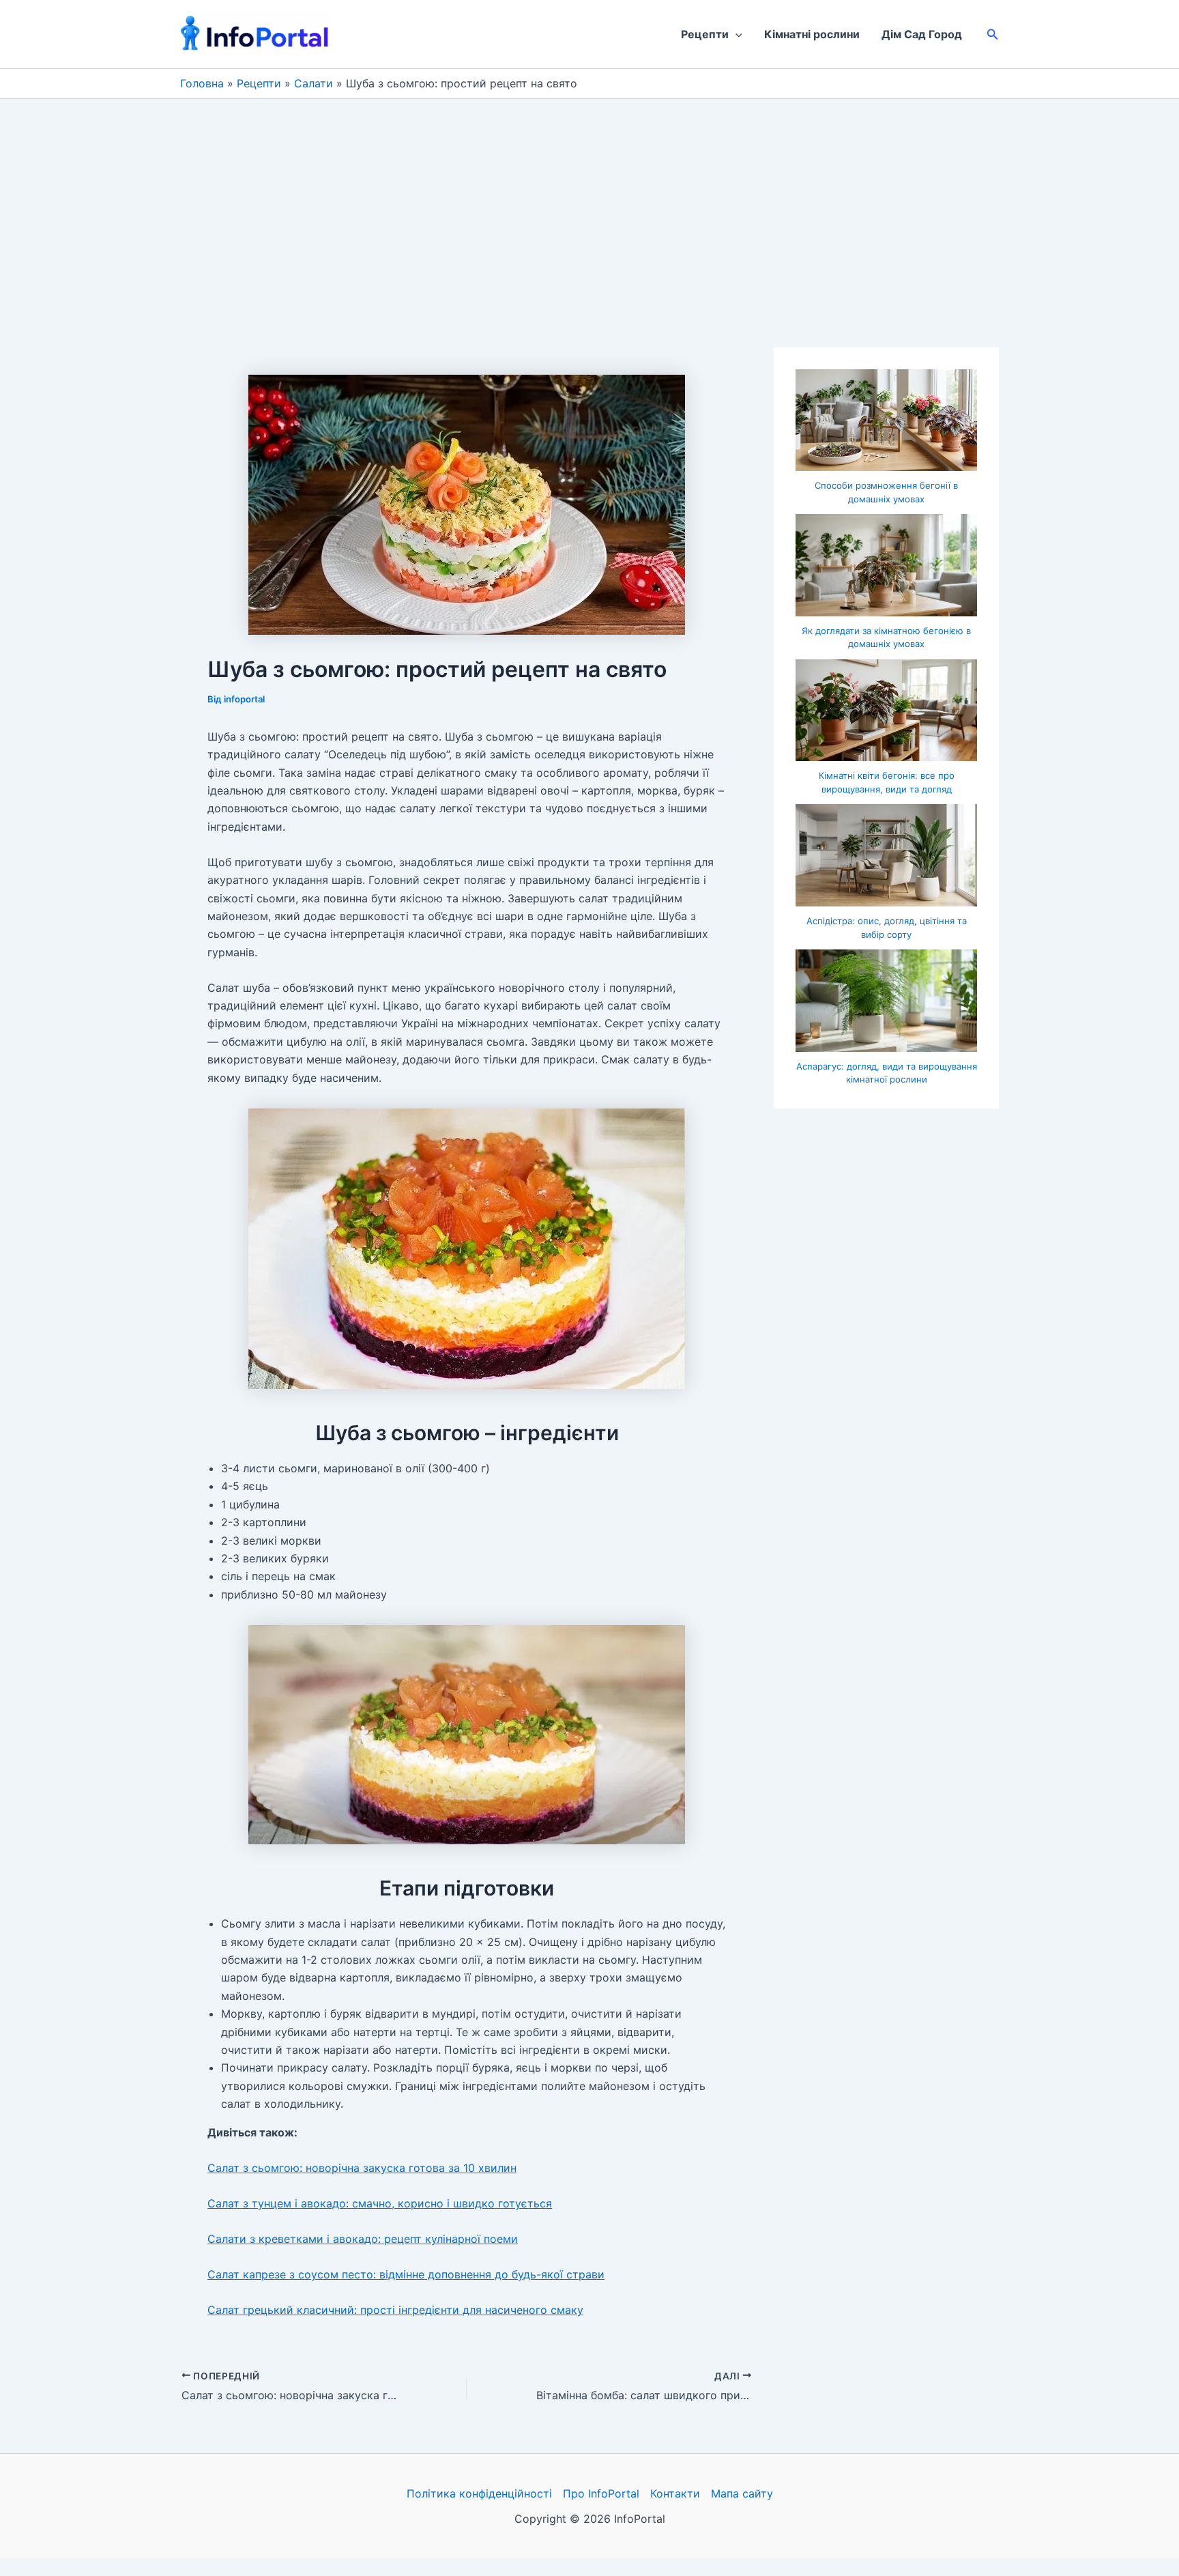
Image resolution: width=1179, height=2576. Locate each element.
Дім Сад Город (922, 34)
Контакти (675, 2493)
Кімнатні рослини (812, 34)
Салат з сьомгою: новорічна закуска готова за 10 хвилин (362, 2168)
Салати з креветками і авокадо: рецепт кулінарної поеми (363, 2239)
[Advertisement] (589, 201)
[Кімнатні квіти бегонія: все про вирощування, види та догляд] (886, 711)
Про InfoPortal (601, 2493)
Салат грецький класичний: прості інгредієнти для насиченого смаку (395, 2310)
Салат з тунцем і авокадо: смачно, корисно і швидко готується (380, 2203)
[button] (736, 34)
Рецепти (705, 34)
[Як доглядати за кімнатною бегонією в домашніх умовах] (886, 565)
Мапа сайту (742, 2493)
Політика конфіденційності (479, 2493)
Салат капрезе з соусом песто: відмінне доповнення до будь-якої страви (406, 2274)
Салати (314, 83)
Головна (202, 83)
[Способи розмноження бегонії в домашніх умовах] (886, 420)
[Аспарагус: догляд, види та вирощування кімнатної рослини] (886, 1001)
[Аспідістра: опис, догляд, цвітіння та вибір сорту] (886, 855)
